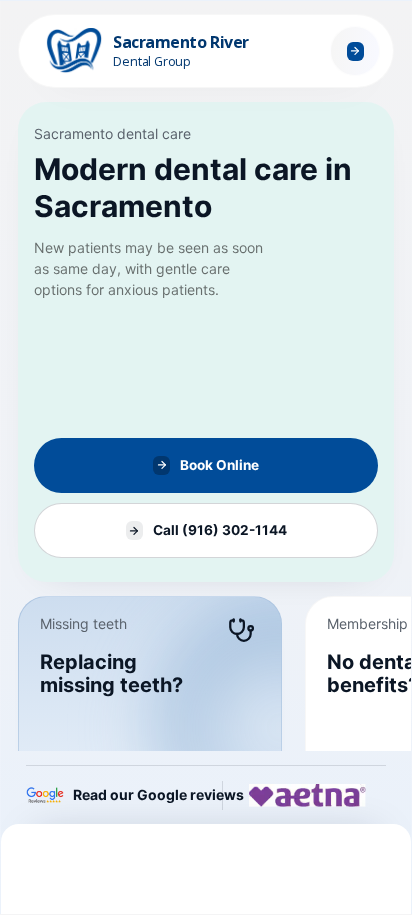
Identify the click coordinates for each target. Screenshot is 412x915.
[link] (206, 342)
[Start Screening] (355, 51)
